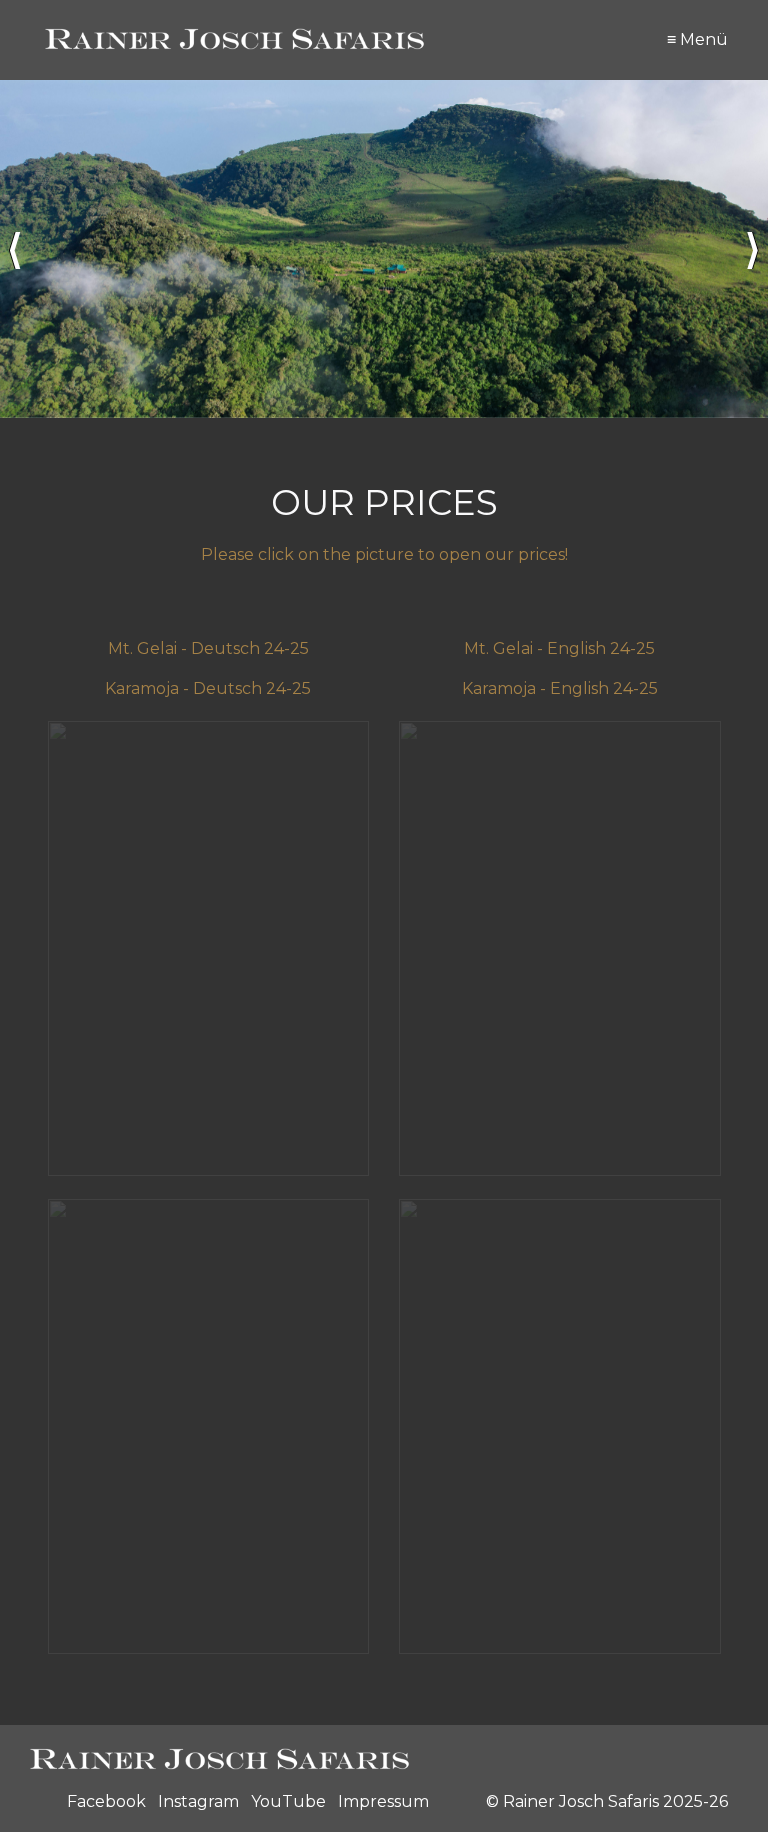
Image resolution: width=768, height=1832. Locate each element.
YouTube (288, 1801)
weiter (753, 249)
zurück (15, 249)
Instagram (198, 1801)
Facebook (106, 1801)
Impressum (383, 1801)
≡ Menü (697, 39)
